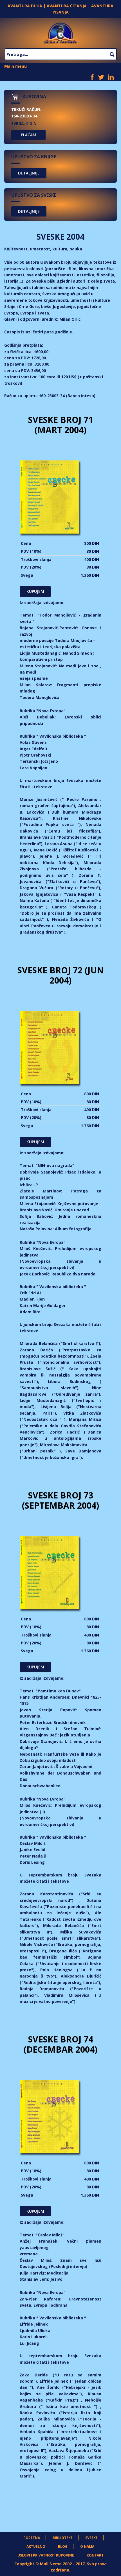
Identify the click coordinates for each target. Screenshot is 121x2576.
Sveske (91, 2538)
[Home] (60, 32)
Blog (63, 2546)
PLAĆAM (29, 135)
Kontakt (95, 2555)
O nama (87, 2546)
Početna (32, 2538)
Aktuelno (36, 2546)
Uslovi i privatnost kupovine (46, 2555)
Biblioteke (63, 2538)
